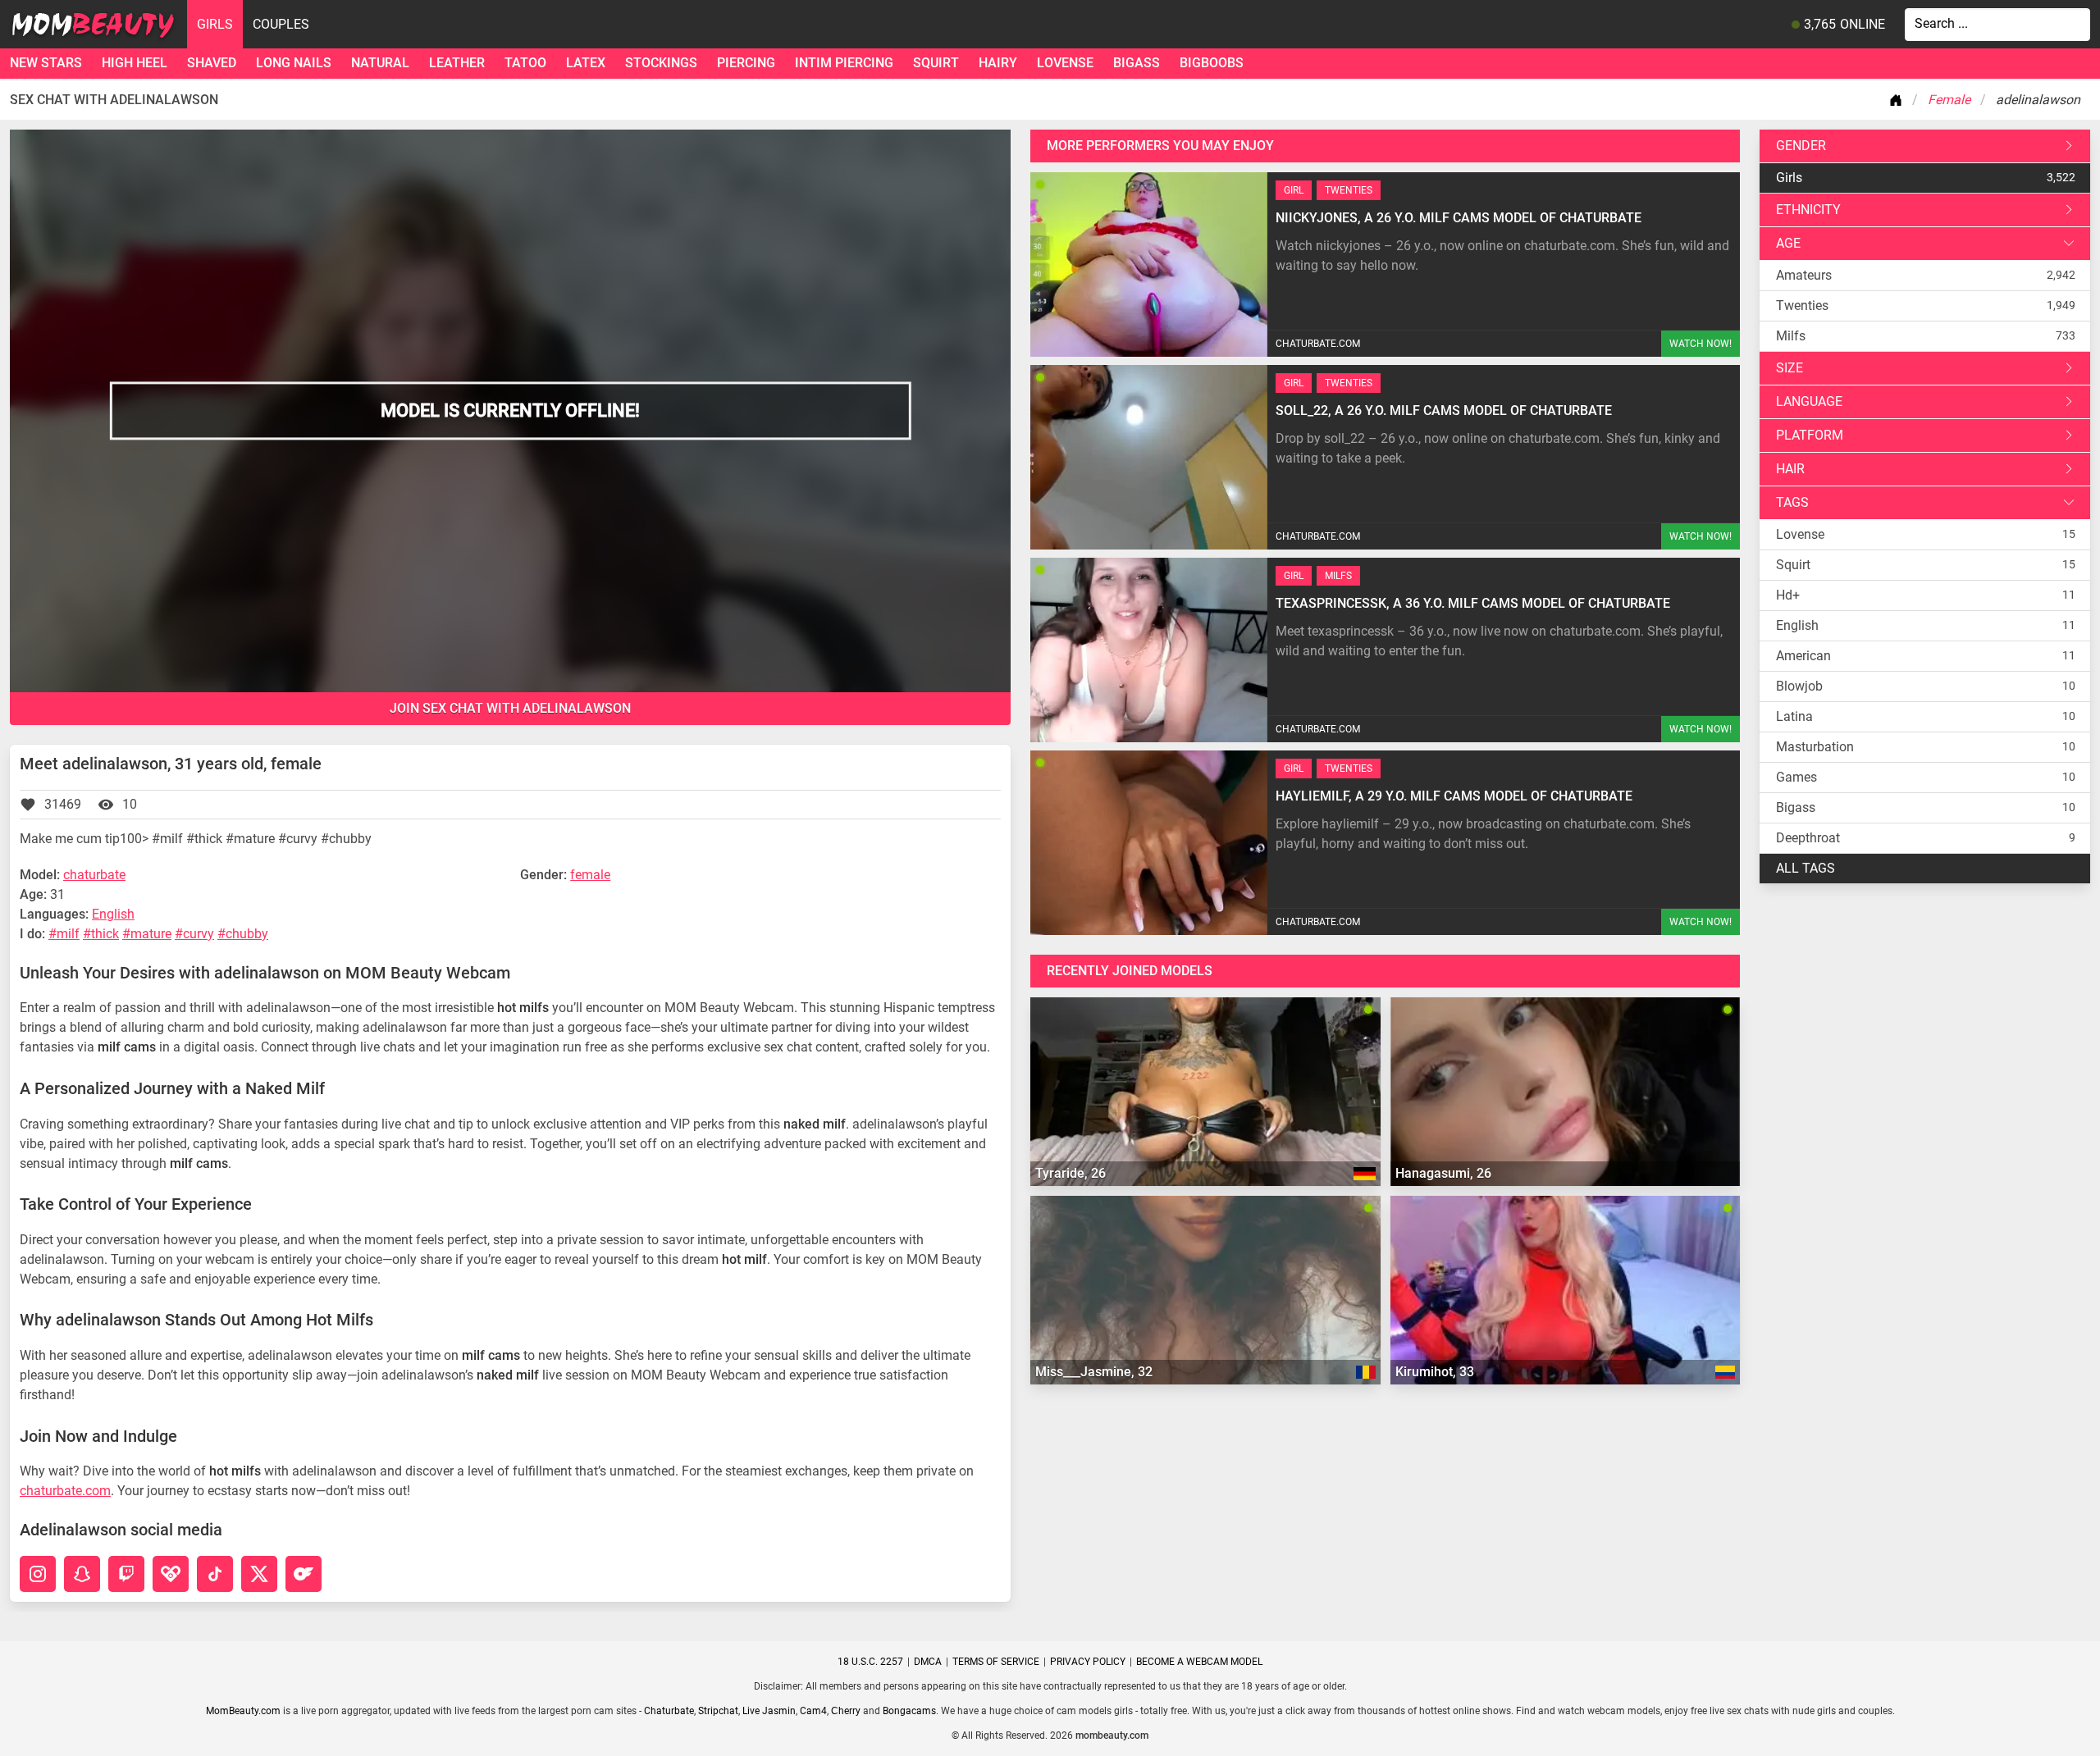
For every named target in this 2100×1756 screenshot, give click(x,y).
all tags (1806, 868)
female (590, 875)
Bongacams (909, 1711)
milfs (1791, 336)
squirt (936, 63)
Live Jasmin (769, 1711)
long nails (294, 63)
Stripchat (718, 1711)
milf (68, 934)
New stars (46, 63)
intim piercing (844, 63)
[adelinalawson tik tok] (215, 1574)
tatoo (525, 63)
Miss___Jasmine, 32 (1094, 1372)
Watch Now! (1701, 344)
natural (380, 63)
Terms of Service (996, 1662)
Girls (215, 24)
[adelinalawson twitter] (259, 1574)
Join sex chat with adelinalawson (510, 708)
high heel (135, 63)
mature (151, 934)
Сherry (846, 1711)
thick (105, 934)
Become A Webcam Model (1199, 1662)
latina (1794, 716)
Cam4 (813, 1711)
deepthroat (1808, 838)
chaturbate (94, 875)
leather (457, 63)
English (113, 914)
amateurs (1804, 275)
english (1797, 625)
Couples (281, 24)
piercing (746, 63)
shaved (212, 63)
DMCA (928, 1662)
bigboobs (1212, 63)
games (1796, 777)
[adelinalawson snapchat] (82, 1574)
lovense (1065, 63)
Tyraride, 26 (1071, 1173)
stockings (661, 63)
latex (586, 63)
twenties (1802, 306)
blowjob (1799, 686)
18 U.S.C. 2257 (870, 1662)
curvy (199, 934)
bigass (1137, 63)
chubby (247, 934)
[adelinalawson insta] (38, 1574)
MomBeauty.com (243, 1711)
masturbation (1815, 747)
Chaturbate (669, 1711)
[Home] (1899, 100)
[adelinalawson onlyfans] (304, 1574)
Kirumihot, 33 (1435, 1372)
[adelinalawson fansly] (171, 1574)
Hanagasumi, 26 (1443, 1173)
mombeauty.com (1112, 1735)
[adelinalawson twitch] (126, 1574)
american (1803, 656)
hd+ (1788, 595)
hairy (998, 63)
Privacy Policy (1088, 1662)
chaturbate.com (65, 1491)
